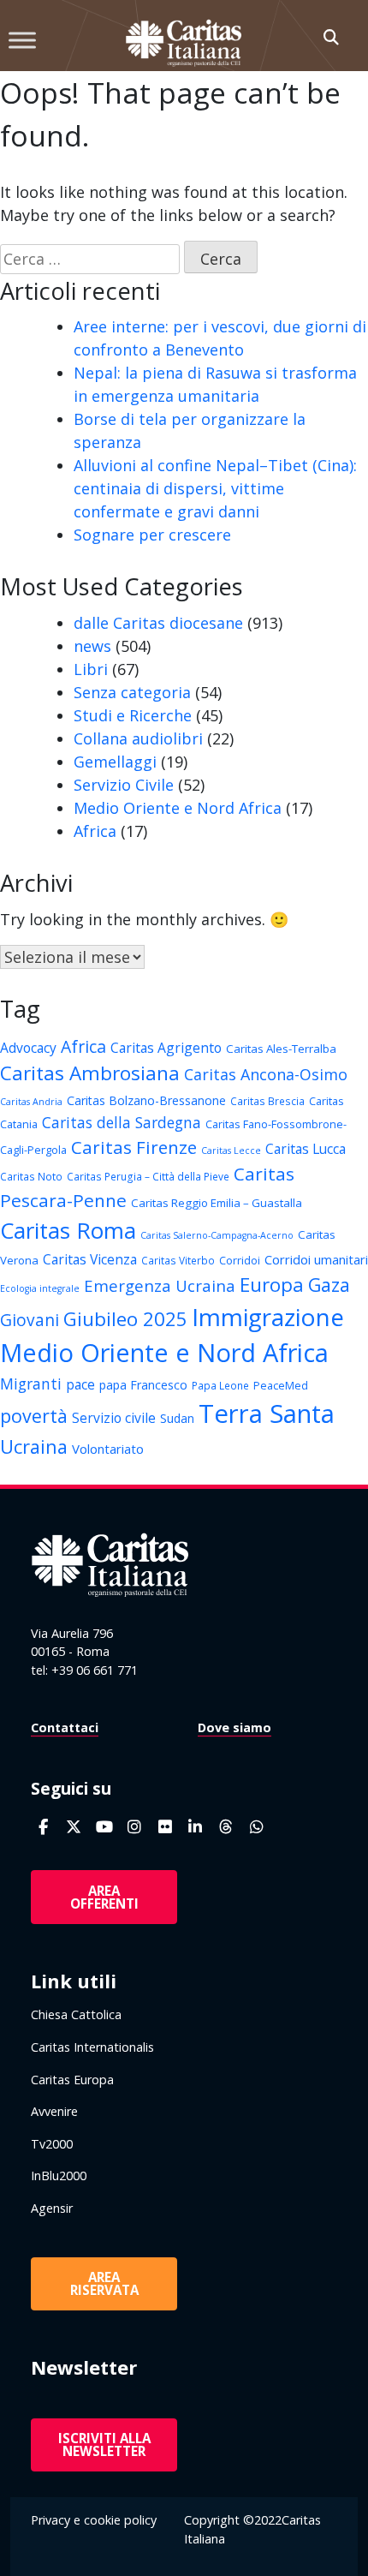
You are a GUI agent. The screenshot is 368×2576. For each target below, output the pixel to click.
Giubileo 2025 (125, 1319)
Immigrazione (268, 1317)
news (92, 646)
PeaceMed (281, 1385)
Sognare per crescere (152, 535)
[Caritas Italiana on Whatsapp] (256, 1827)
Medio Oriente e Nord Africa (178, 808)
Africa (95, 831)
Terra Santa (267, 1414)
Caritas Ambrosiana (90, 1073)
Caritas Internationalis (92, 2047)
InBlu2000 (59, 2176)
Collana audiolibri (138, 738)
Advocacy (28, 1048)
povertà (34, 1416)
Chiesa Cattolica (76, 2014)
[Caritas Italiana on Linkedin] (196, 1827)
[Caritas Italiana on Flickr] (165, 1827)
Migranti (31, 1384)
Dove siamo (234, 1727)
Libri (91, 669)
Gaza (329, 1285)
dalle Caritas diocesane (158, 623)
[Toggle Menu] (22, 40)
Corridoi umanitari (316, 1259)
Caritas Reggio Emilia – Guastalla (217, 1203)
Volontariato (108, 1449)
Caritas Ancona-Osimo (266, 1074)
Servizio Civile (124, 785)
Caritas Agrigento (166, 1048)
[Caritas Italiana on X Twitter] (74, 1827)
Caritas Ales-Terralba (281, 1049)
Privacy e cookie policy (94, 2520)
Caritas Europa (72, 2080)
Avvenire (54, 2111)
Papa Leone (220, 1385)
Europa (272, 1285)
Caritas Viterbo (178, 1260)
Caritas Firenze (134, 1147)
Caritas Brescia (267, 1101)
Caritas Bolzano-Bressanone (146, 1100)
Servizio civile (114, 1418)
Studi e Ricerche (133, 715)
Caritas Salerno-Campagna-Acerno (217, 1235)
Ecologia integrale (40, 1288)
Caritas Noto (31, 1176)
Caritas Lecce (231, 1151)
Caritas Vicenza (90, 1259)
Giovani (30, 1320)
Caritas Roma (68, 1230)
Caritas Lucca (306, 1149)
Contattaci (65, 1727)
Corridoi (240, 1260)
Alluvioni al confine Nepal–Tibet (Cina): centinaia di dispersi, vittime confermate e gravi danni (215, 488)
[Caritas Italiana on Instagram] (135, 1827)
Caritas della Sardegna (122, 1122)
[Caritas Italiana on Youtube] (104, 1827)
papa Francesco (143, 1385)
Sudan (177, 1418)
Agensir (52, 2208)
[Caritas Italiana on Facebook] (43, 1827)
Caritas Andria (31, 1102)
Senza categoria (132, 692)
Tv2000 (52, 2144)
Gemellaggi (115, 762)
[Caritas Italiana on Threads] (226, 1827)
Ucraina (34, 1446)
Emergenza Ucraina (160, 1285)
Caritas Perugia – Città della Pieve (148, 1176)
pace (80, 1384)
